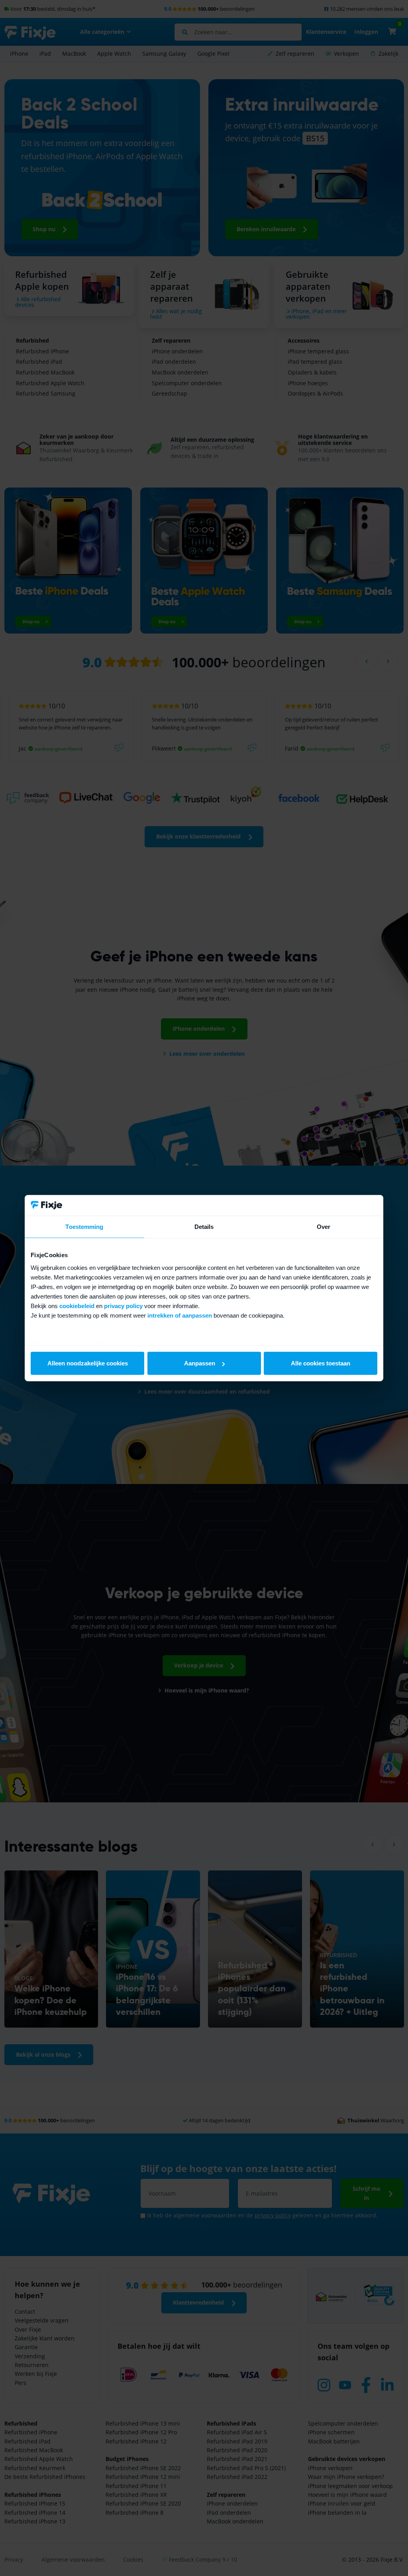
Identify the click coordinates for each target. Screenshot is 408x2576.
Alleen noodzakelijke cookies (88, 1363)
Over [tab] (324, 1227)
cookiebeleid (77, 1306)
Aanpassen (200, 1363)
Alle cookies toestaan (321, 1363)
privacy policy (123, 1306)
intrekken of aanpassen (180, 1315)
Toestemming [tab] (84, 1227)
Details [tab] (204, 1227)
